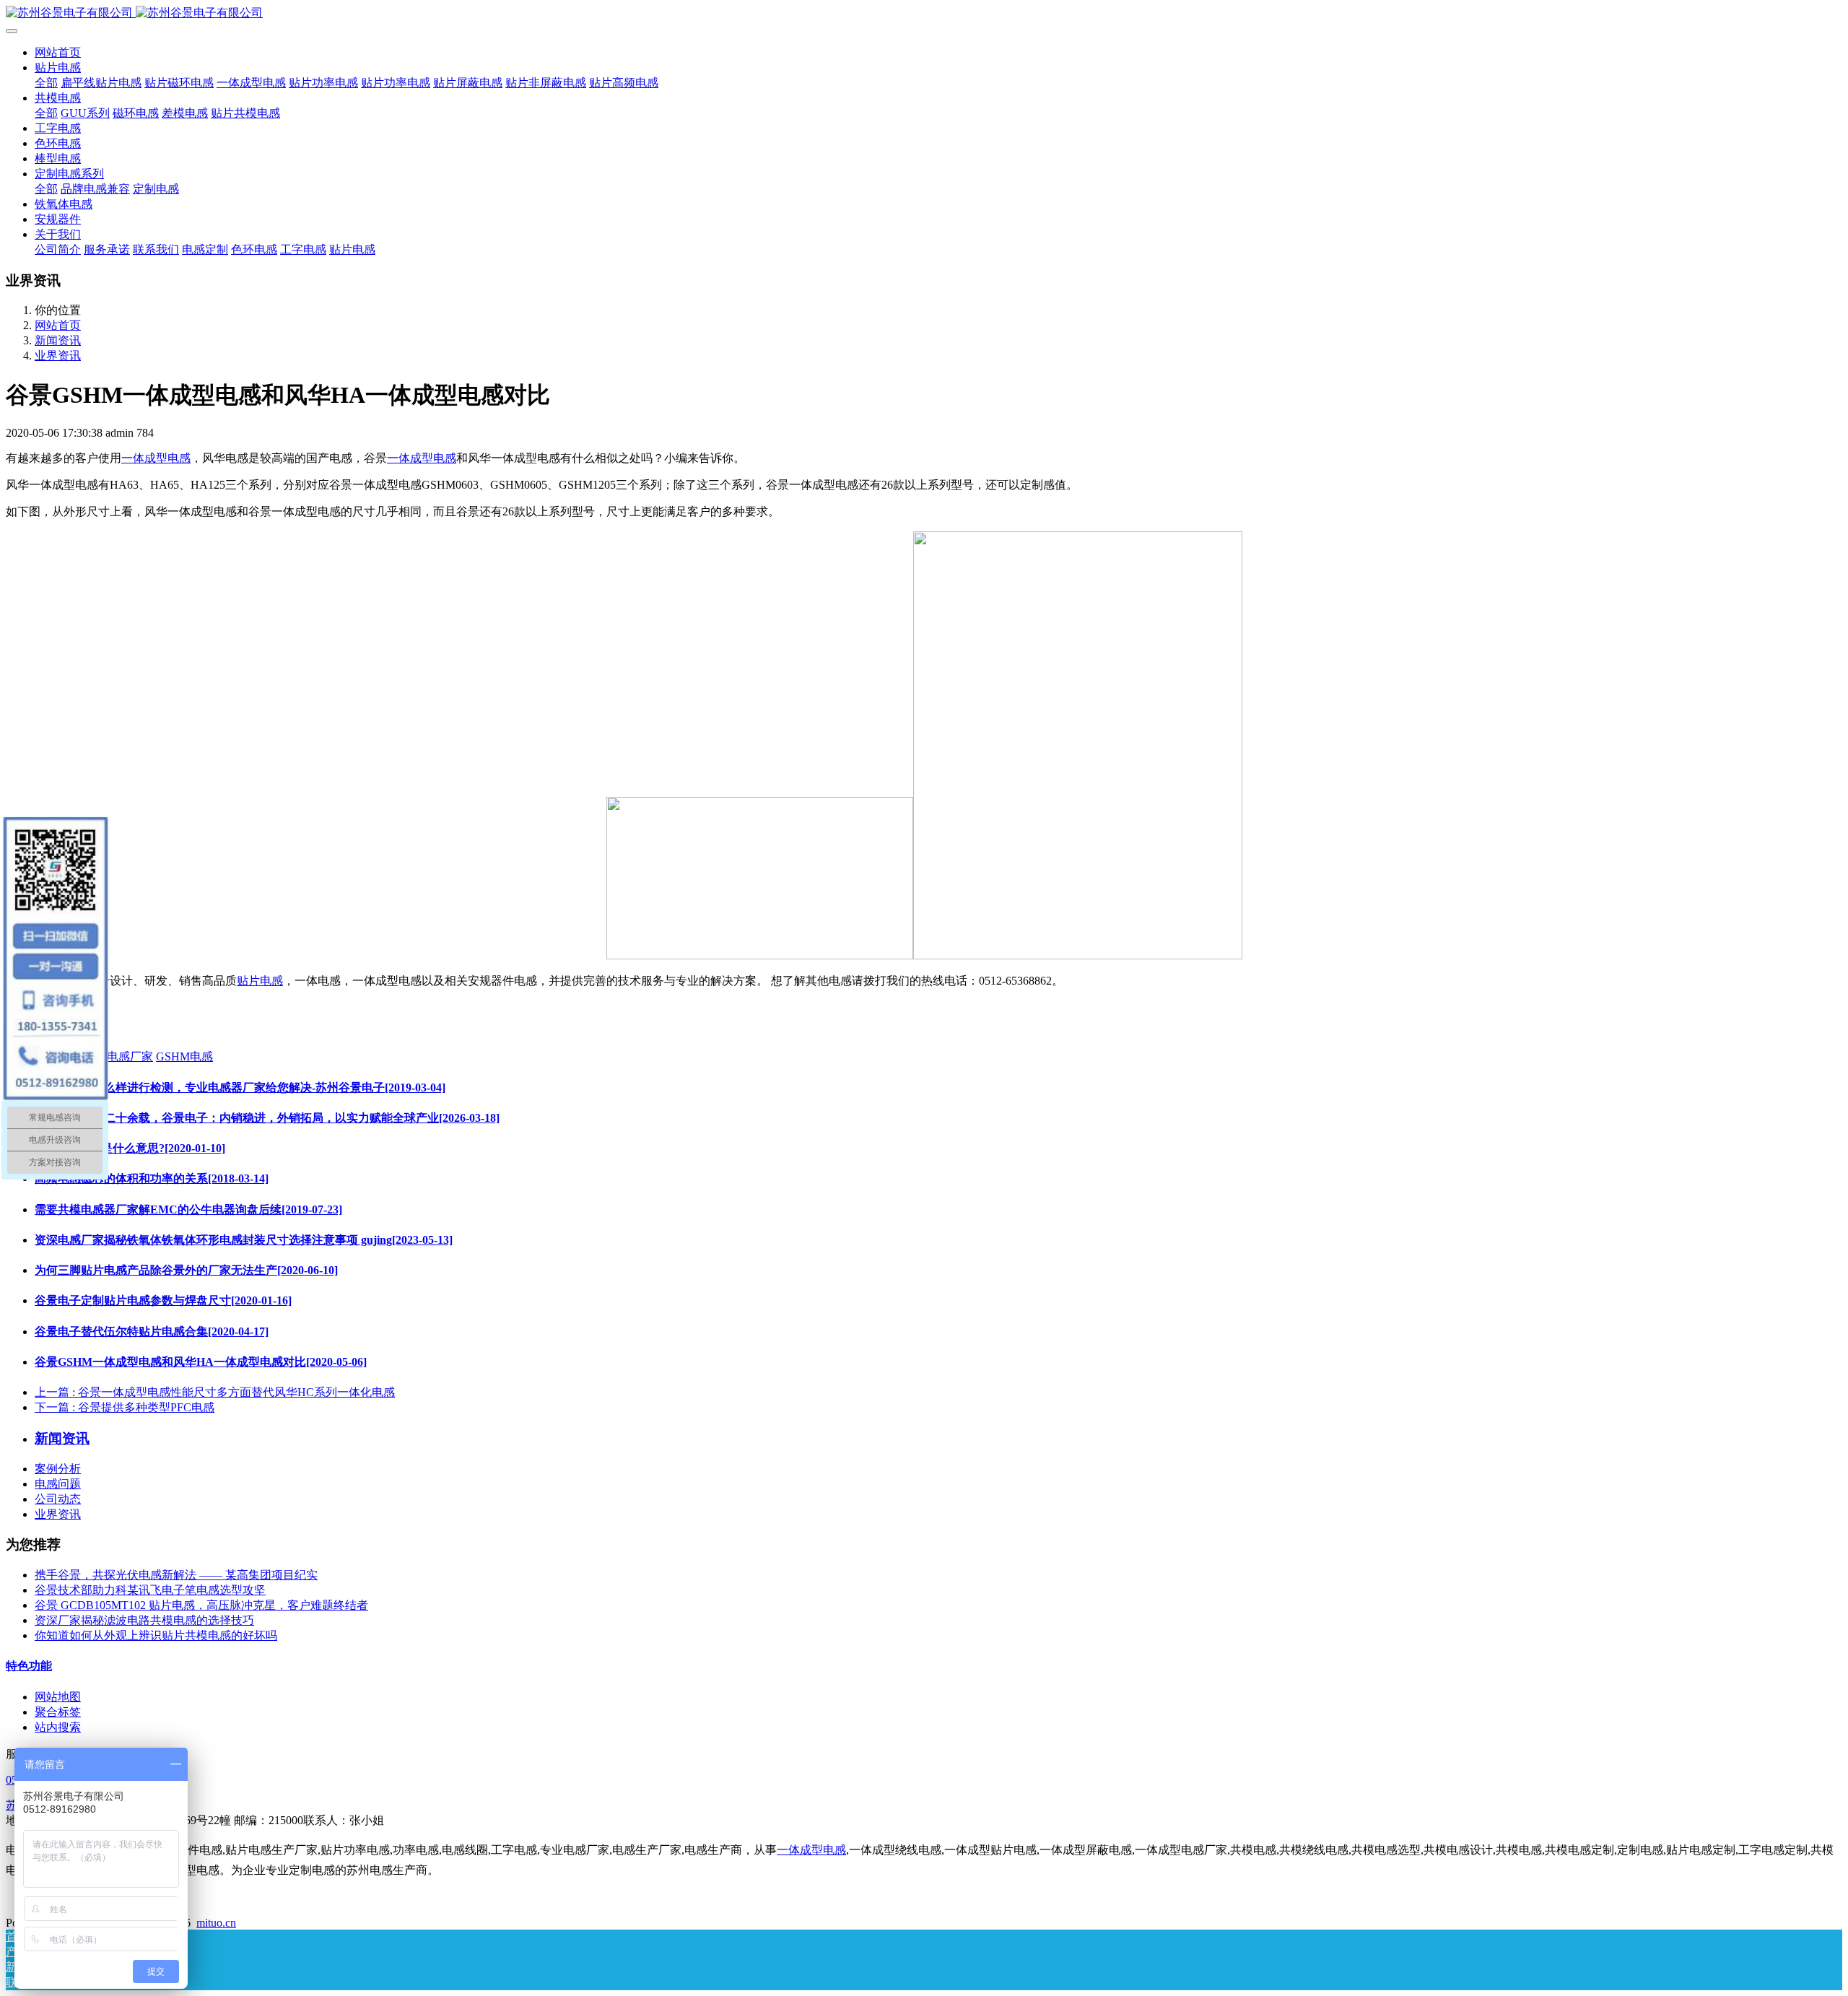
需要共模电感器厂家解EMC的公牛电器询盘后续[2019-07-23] (188, 1210)
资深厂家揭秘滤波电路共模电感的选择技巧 (144, 1620)
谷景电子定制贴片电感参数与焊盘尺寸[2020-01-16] (163, 1300)
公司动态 (58, 1499)
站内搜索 (58, 1727)
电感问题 (58, 1484)
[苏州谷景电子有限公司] (924, 13)
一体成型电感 (156, 458)
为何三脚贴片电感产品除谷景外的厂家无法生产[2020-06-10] (186, 1270)
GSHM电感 (184, 1056)
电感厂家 (130, 1056)
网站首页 (58, 52)
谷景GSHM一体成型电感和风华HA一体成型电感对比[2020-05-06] (201, 1362)
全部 (46, 83)
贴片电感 (260, 981)
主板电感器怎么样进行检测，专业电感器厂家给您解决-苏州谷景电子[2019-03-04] (240, 1088)
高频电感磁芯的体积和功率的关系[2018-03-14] (152, 1178)
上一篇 (215, 1392)
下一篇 (125, 1407)
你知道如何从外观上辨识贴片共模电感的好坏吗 (156, 1635)
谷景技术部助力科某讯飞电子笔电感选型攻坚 (150, 1590)
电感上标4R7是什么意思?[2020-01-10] (130, 1148)
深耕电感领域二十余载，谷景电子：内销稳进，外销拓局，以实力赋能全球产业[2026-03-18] (267, 1118)
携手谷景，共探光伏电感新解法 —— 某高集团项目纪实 (176, 1575)
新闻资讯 (58, 340)
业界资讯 (58, 356)
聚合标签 (58, 1712)
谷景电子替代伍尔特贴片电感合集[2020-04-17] (152, 1332)
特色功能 (29, 1666)
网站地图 (58, 1697)
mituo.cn (216, 1923)
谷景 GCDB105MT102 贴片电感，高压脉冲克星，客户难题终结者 (201, 1605)
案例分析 (58, 1469)
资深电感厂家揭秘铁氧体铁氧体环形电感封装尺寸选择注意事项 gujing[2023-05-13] (244, 1240)
